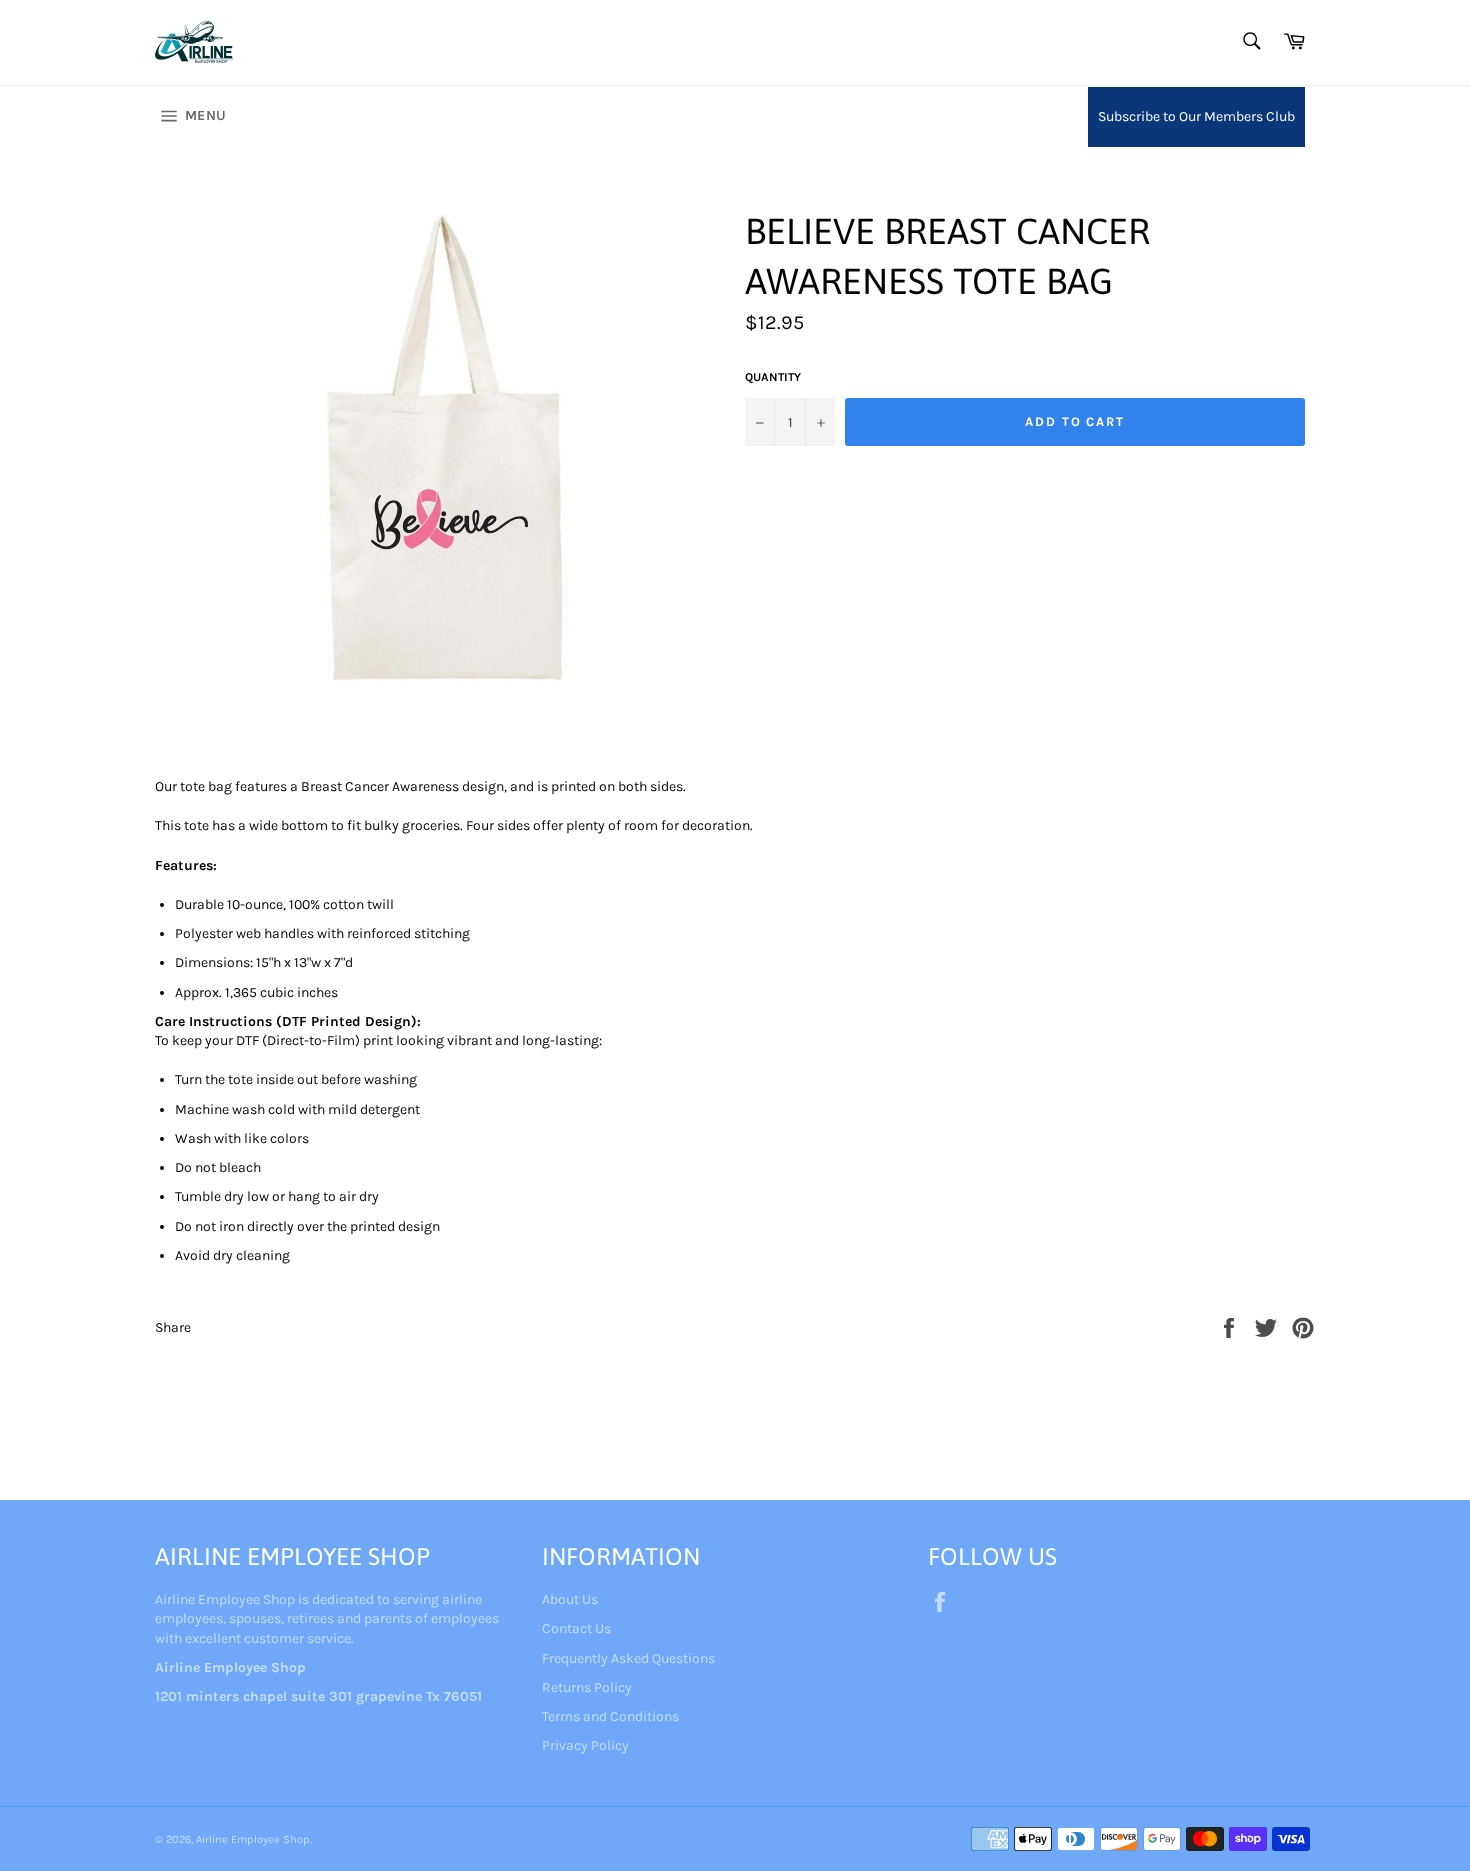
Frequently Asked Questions (628, 1658)
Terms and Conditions (610, 1716)
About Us (570, 1599)
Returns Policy (587, 1687)
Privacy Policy (585, 1745)
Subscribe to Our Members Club (1196, 116)
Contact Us (576, 1628)
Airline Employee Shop (253, 1839)
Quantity (773, 377)
